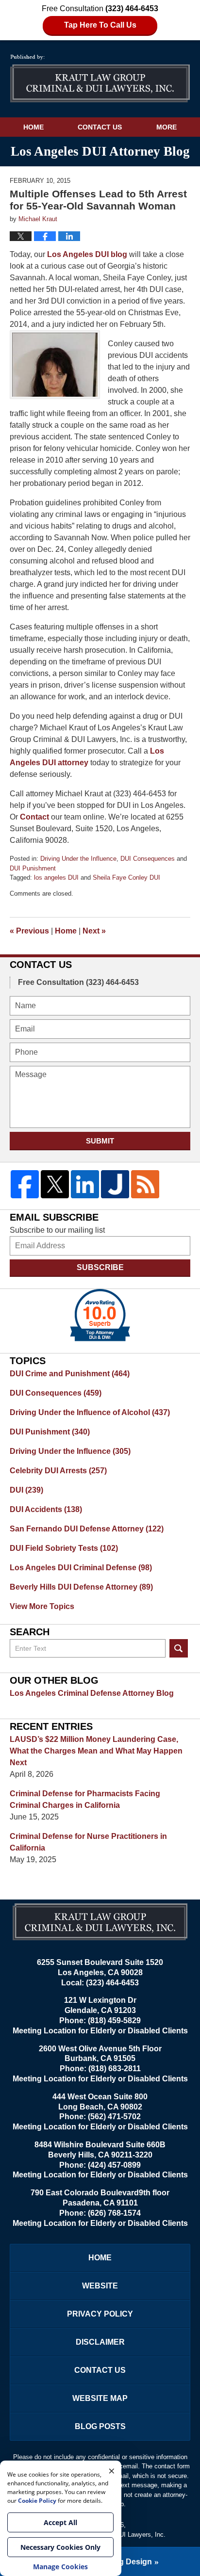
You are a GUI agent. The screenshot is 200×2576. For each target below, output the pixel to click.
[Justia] (115, 1184)
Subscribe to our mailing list (57, 1230)
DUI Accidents (46, 1509)
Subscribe (100, 1267)
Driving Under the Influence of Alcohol (90, 1412)
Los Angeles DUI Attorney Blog (100, 79)
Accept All (60, 2522)
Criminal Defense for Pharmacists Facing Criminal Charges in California (85, 1799)
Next (94, 931)
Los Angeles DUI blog (86, 254)
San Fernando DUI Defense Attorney (87, 1529)
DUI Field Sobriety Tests (64, 1548)
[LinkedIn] (85, 1184)
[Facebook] (25, 1184)
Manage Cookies (60, 2567)
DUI (26, 1490)
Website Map (100, 2398)
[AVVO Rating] (100, 1315)
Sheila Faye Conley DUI (126, 877)
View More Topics (42, 1606)
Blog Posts (100, 2426)
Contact (34, 817)
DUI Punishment (33, 868)
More (167, 127)
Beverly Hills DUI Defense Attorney (81, 1587)
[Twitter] (55, 1184)
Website (100, 2286)
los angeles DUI (56, 877)
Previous (29, 931)
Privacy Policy (100, 2314)
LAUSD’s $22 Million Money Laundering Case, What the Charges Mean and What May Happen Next (96, 1751)
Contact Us (100, 127)
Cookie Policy (37, 2501)
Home (33, 127)
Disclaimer (100, 2342)
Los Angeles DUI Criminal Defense (81, 1568)
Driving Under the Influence (78, 859)
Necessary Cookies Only (60, 2547)
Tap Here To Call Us (100, 25)
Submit (100, 1141)
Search (179, 1648)
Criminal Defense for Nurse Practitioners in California (88, 1842)
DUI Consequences (148, 859)
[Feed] (145, 1184)
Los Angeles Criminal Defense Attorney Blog (92, 1693)
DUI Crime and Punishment (70, 1374)
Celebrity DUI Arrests (58, 1471)
